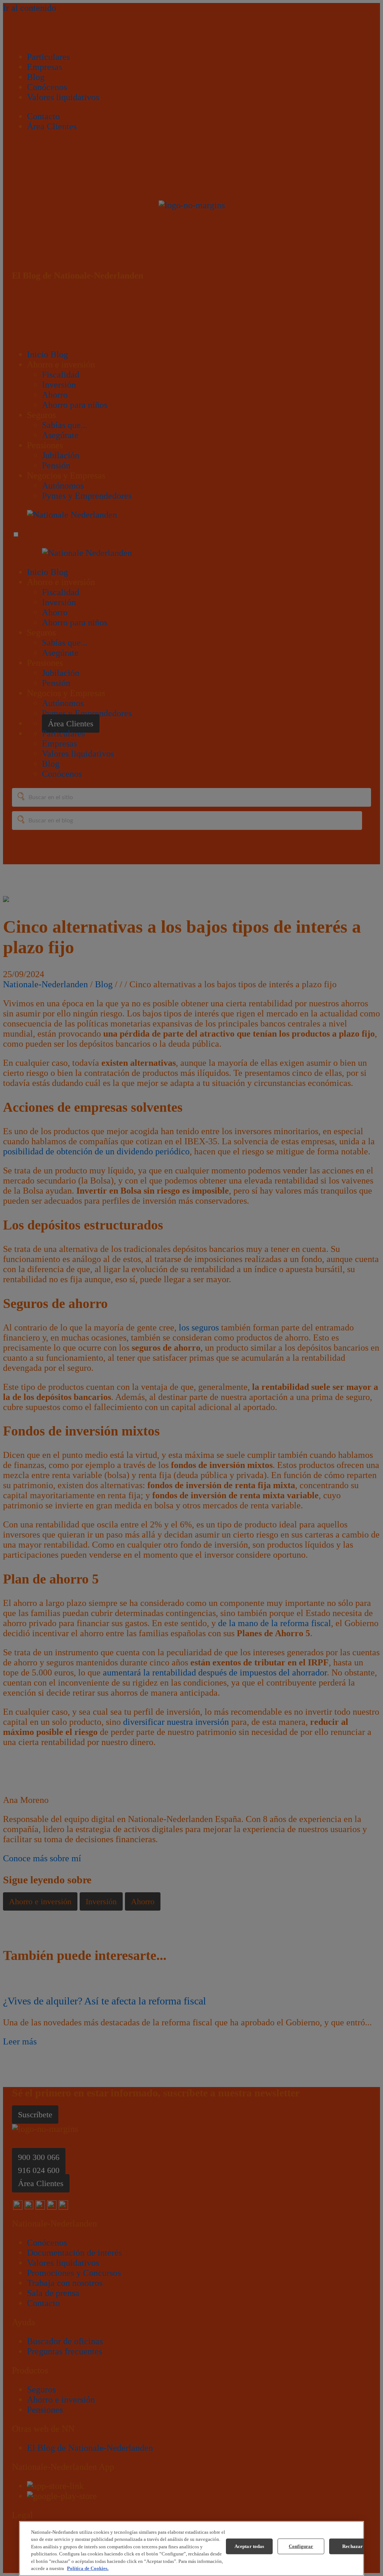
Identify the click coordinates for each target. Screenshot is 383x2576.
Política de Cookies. (88, 2568)
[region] (191, 2549)
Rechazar (353, 2546)
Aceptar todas (249, 2546)
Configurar (301, 2546)
